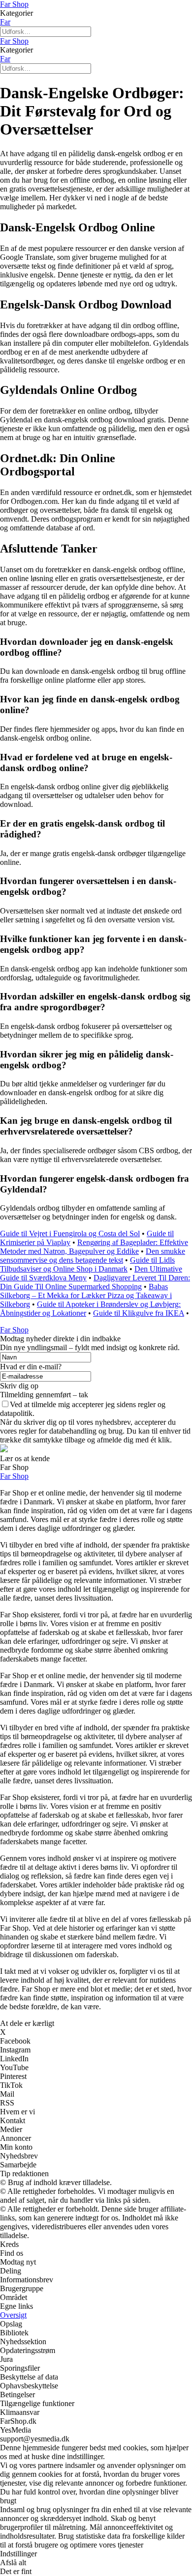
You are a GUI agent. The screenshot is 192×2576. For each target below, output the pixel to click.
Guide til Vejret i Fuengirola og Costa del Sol (70, 1233)
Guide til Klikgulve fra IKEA (139, 1313)
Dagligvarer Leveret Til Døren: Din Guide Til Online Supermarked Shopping (95, 1282)
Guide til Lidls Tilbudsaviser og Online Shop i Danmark (87, 1264)
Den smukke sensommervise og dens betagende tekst (93, 1256)
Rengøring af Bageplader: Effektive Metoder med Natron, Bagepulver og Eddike (94, 1247)
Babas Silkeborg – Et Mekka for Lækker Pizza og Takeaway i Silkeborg (86, 1295)
